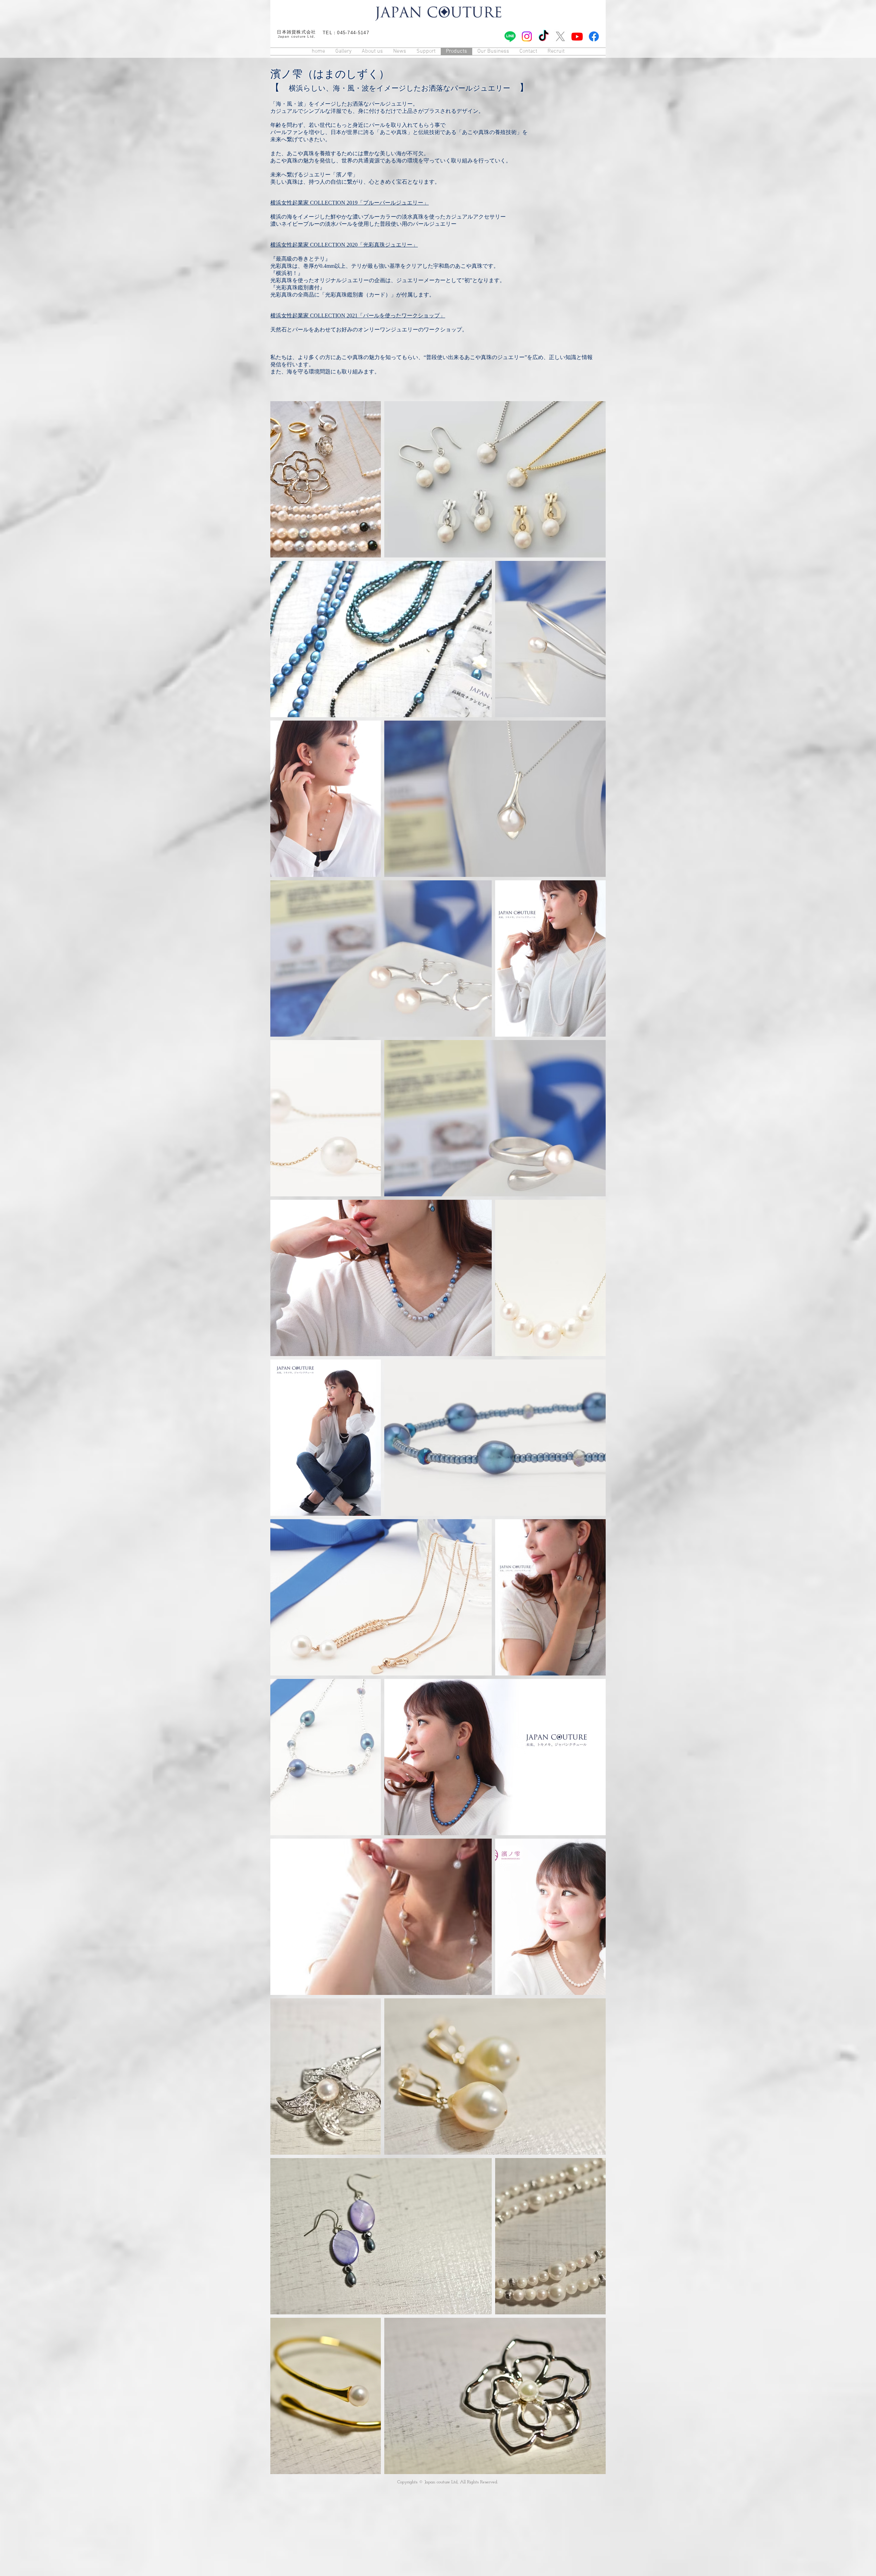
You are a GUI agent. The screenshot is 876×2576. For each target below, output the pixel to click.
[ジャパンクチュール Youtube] (577, 36)
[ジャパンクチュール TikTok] (544, 36)
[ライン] (510, 36)
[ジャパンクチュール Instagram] (527, 36)
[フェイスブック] (594, 36)
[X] (560, 36)
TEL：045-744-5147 (346, 33)
